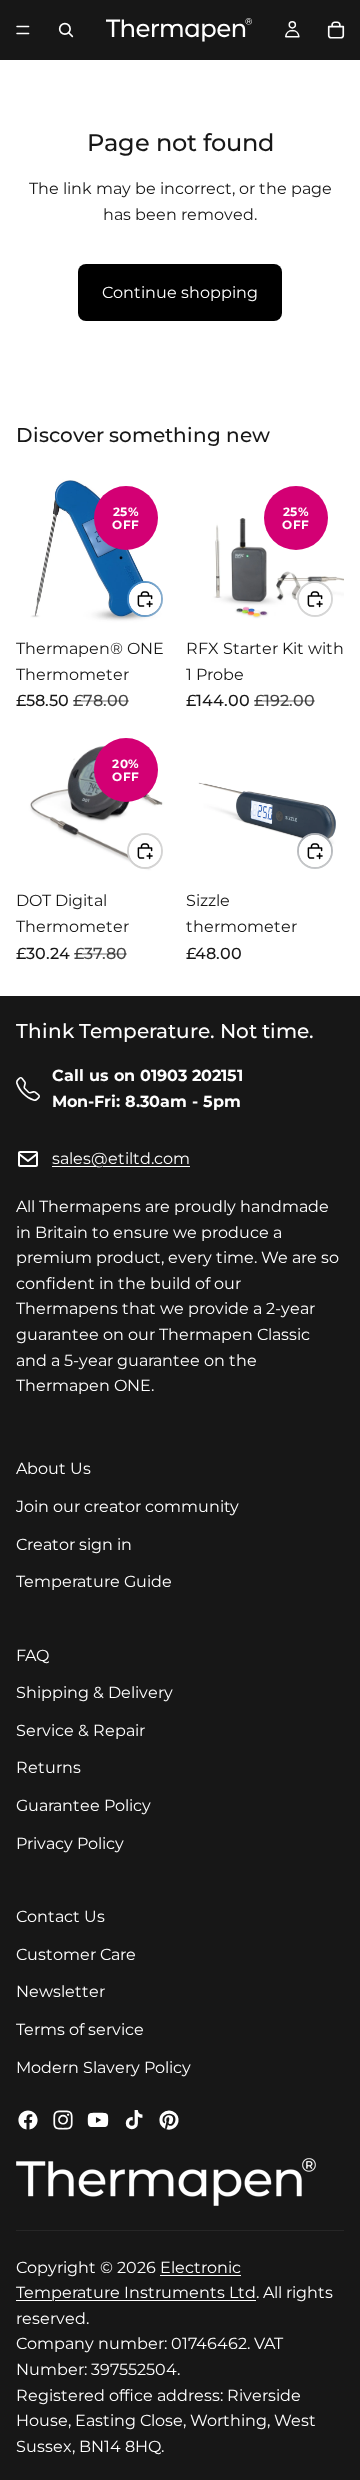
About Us (53, 1469)
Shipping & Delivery (94, 1693)
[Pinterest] (169, 2121)
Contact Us (60, 1917)
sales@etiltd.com (121, 1159)
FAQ (32, 1655)
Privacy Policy (70, 1843)
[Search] (66, 30)
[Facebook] (28, 2121)
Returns (48, 1768)
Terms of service (80, 2029)
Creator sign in (74, 1544)
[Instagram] (63, 2121)
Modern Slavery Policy (103, 2067)
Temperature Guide (94, 1581)
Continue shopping (180, 292)
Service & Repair (80, 1730)
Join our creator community (127, 1506)
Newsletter (60, 1992)
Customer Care (76, 1954)
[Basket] (336, 30)
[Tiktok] (134, 2121)
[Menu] (23, 30)
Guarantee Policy (83, 1805)
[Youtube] (98, 2121)
